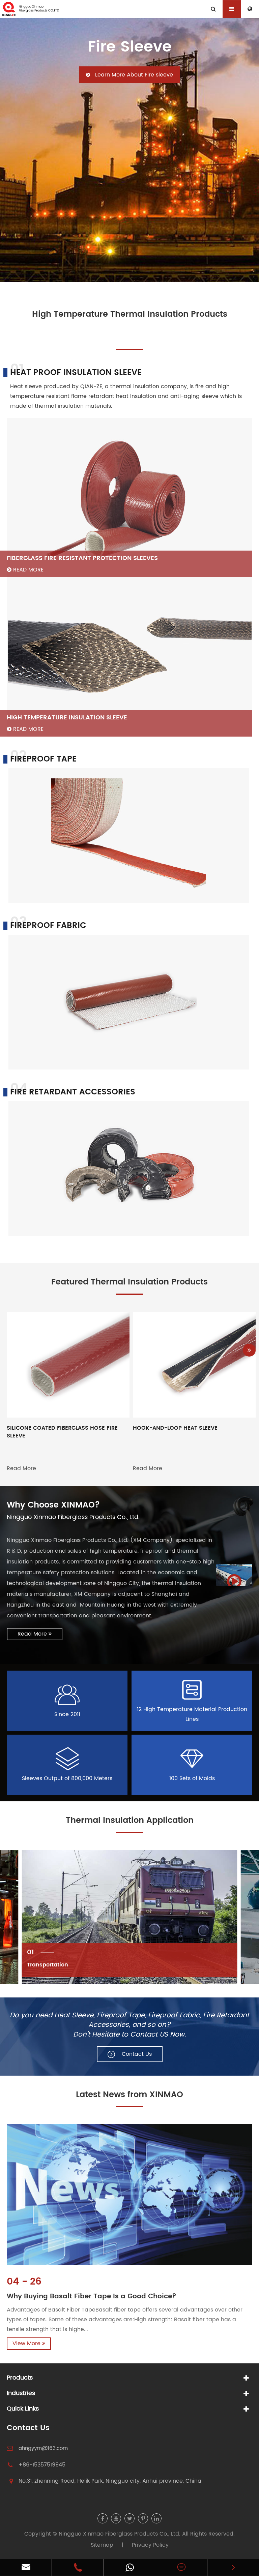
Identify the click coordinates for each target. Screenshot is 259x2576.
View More (27, 2344)
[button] (249, 1350)
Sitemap (102, 2545)
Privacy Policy (150, 2545)
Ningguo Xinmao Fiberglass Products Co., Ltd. (120, 2534)
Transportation (48, 1965)
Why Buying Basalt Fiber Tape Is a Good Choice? (92, 2297)
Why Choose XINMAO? (53, 1505)
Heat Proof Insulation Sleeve (76, 373)
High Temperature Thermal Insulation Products (130, 315)
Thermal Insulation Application (130, 1821)
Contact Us (28, 2428)
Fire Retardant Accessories (73, 1092)
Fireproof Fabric (48, 926)
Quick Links (23, 2409)
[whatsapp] (130, 2567)
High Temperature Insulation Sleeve (67, 718)
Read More (27, 570)
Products (20, 2378)
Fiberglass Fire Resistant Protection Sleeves (82, 558)
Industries (21, 2393)
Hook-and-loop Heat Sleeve (175, 1428)
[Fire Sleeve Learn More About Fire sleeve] (129, 150)
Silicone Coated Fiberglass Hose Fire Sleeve (62, 1432)
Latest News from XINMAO (129, 2095)
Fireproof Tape (43, 759)
